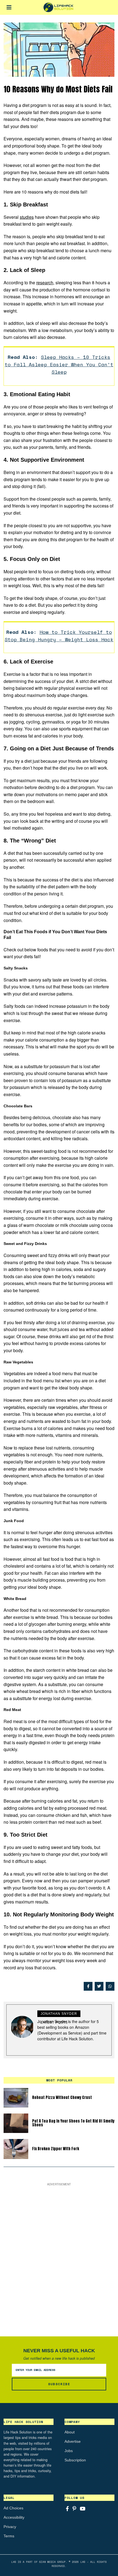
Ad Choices (13, 2508)
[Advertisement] (59, 2256)
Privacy (10, 2527)
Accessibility (14, 2517)
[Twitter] (99, 1986)
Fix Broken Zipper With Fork (56, 2149)
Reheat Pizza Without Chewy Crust (62, 2097)
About (70, 2432)
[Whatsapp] (110, 1986)
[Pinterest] (74, 2509)
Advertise (73, 2441)
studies (27, 217)
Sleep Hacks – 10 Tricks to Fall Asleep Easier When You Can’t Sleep (59, 364)
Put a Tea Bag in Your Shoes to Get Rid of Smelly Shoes (73, 2123)
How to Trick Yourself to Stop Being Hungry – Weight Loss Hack (59, 636)
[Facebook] (88, 1986)
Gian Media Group (52, 2562)
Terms (9, 2536)
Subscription (75, 2460)
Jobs (69, 2451)
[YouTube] (83, 2509)
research (45, 283)
